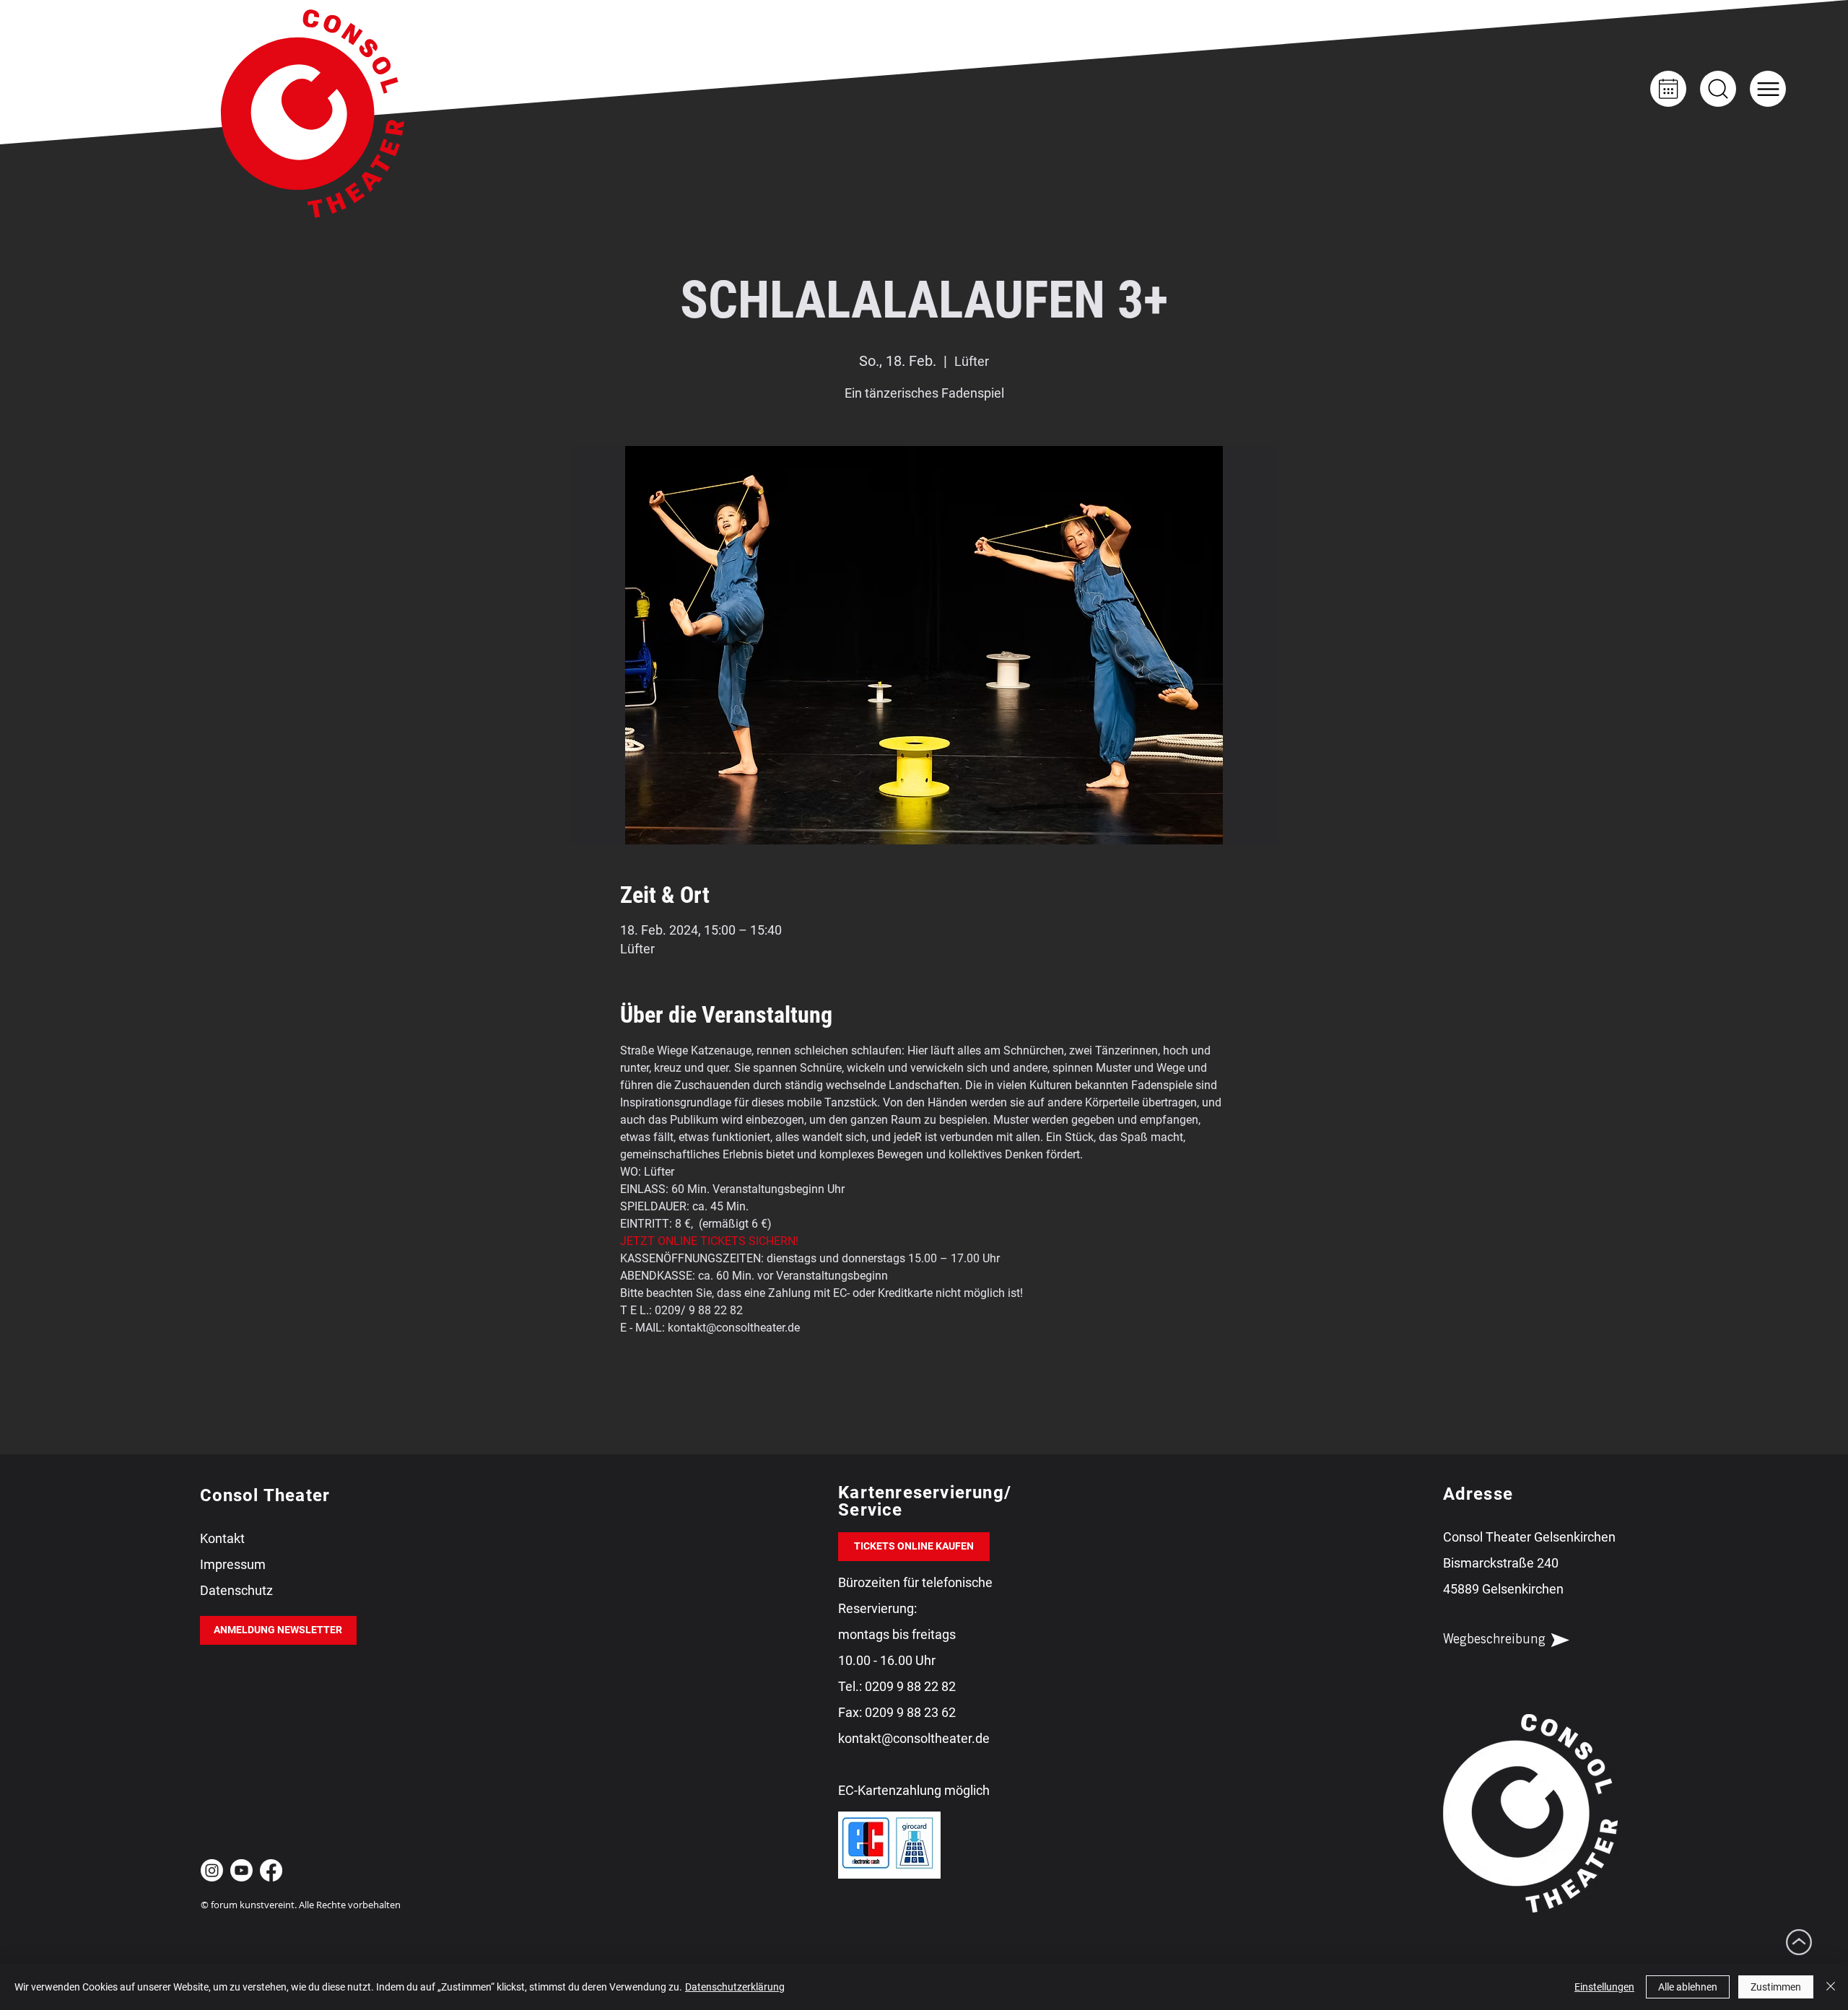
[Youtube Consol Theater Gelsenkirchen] (241, 1870)
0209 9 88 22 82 (910, 1686)
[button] (1768, 89)
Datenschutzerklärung (735, 1987)
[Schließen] (1831, 1987)
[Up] (1718, 89)
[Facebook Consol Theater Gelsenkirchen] (271, 1870)
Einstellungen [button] (1604, 1987)
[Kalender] (1668, 89)
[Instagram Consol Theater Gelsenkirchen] (212, 1870)
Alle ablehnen (1688, 1987)
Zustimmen (1776, 1987)
